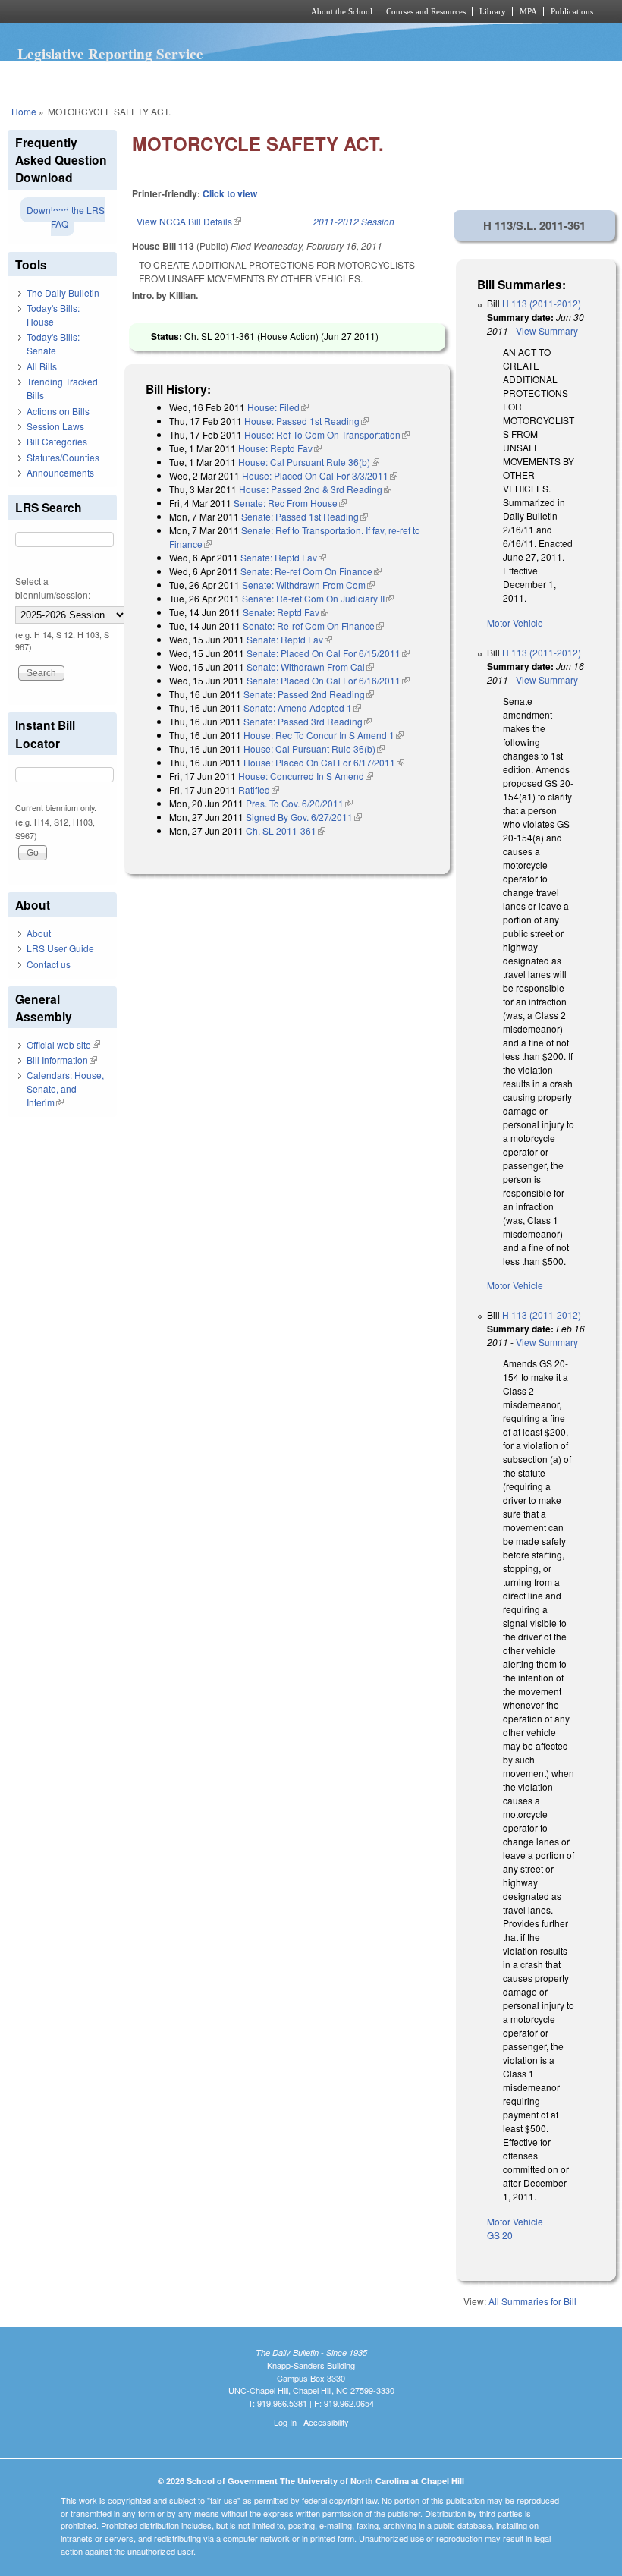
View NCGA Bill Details (189, 221)
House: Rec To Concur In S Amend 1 (324, 735)
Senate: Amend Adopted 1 (302, 708)
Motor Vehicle (515, 623)
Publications (572, 11)
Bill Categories (57, 441)
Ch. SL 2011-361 (286, 830)
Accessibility (326, 2422)
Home (24, 111)
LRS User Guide (60, 948)
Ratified (259, 789)
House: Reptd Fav (280, 448)
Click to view (230, 193)
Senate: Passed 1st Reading (305, 516)
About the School (342, 11)
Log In (285, 2422)
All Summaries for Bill (532, 2301)
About (39, 933)
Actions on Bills (58, 411)
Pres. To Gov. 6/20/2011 (299, 803)
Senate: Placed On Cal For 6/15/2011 (328, 653)
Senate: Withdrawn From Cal (310, 667)
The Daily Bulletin (63, 293)
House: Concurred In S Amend (306, 776)
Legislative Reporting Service (110, 54)
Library (493, 11)
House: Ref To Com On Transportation (327, 434)
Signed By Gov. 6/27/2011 (304, 817)
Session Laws (55, 426)
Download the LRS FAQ (66, 217)
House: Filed (278, 407)
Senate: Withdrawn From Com (308, 585)
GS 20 (500, 2235)
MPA (528, 11)
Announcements (60, 472)
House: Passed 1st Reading (306, 421)
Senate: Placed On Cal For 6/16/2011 (328, 680)
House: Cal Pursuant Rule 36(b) (309, 462)
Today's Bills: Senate (53, 343)
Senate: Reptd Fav (283, 557)
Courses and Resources (426, 11)
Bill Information (62, 1060)
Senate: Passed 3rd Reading (308, 721)
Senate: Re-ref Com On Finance (311, 571)
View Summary (547, 330)
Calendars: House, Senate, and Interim (65, 1088)
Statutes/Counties (63, 457)
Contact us (49, 964)
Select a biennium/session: (53, 588)
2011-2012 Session (354, 221)
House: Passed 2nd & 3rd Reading (315, 489)
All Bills (42, 366)
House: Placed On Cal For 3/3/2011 (320, 475)
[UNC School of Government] (137, 11)
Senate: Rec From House (290, 503)
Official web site (63, 1044)
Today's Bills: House (53, 315)
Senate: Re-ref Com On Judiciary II (318, 598)
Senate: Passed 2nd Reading (309, 694)
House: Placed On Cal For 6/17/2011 (324, 762)
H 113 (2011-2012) (542, 303)
